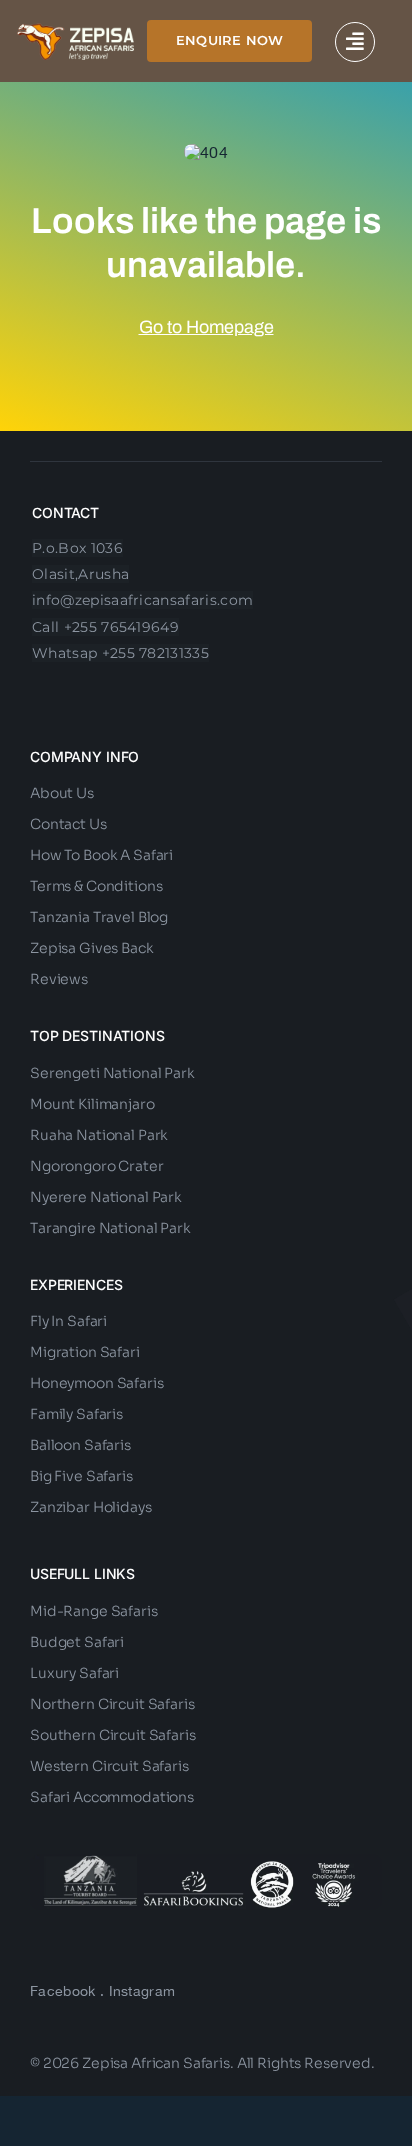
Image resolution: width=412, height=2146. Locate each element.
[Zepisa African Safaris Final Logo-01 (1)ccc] (75, 31)
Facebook (63, 1991)
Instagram (142, 1991)
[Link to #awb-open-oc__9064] (355, 42)
